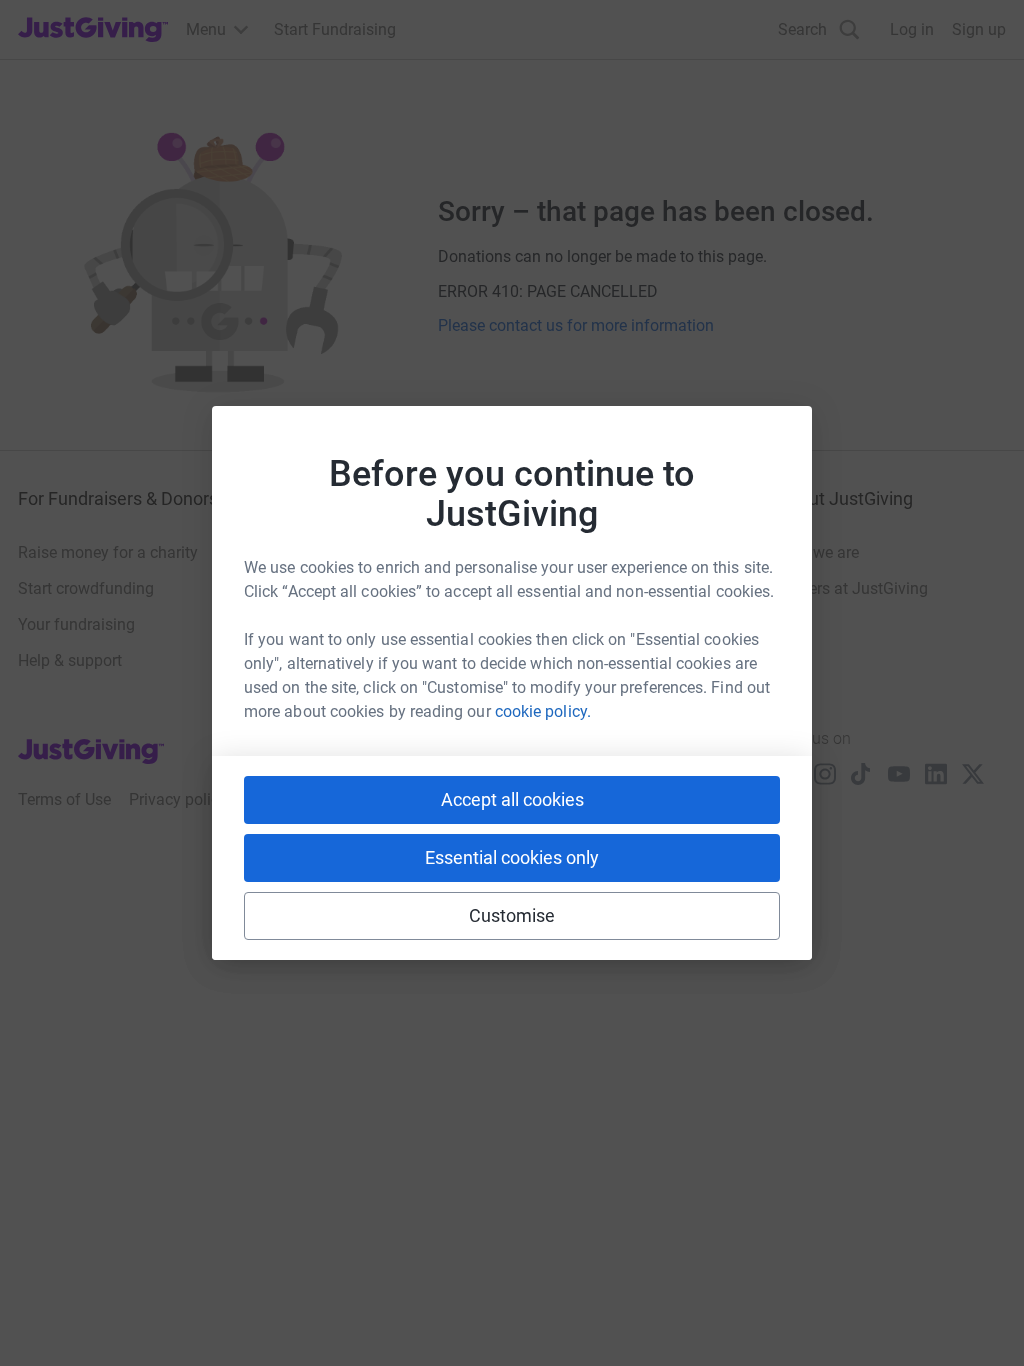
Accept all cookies (512, 799)
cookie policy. (543, 711)
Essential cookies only (512, 857)
